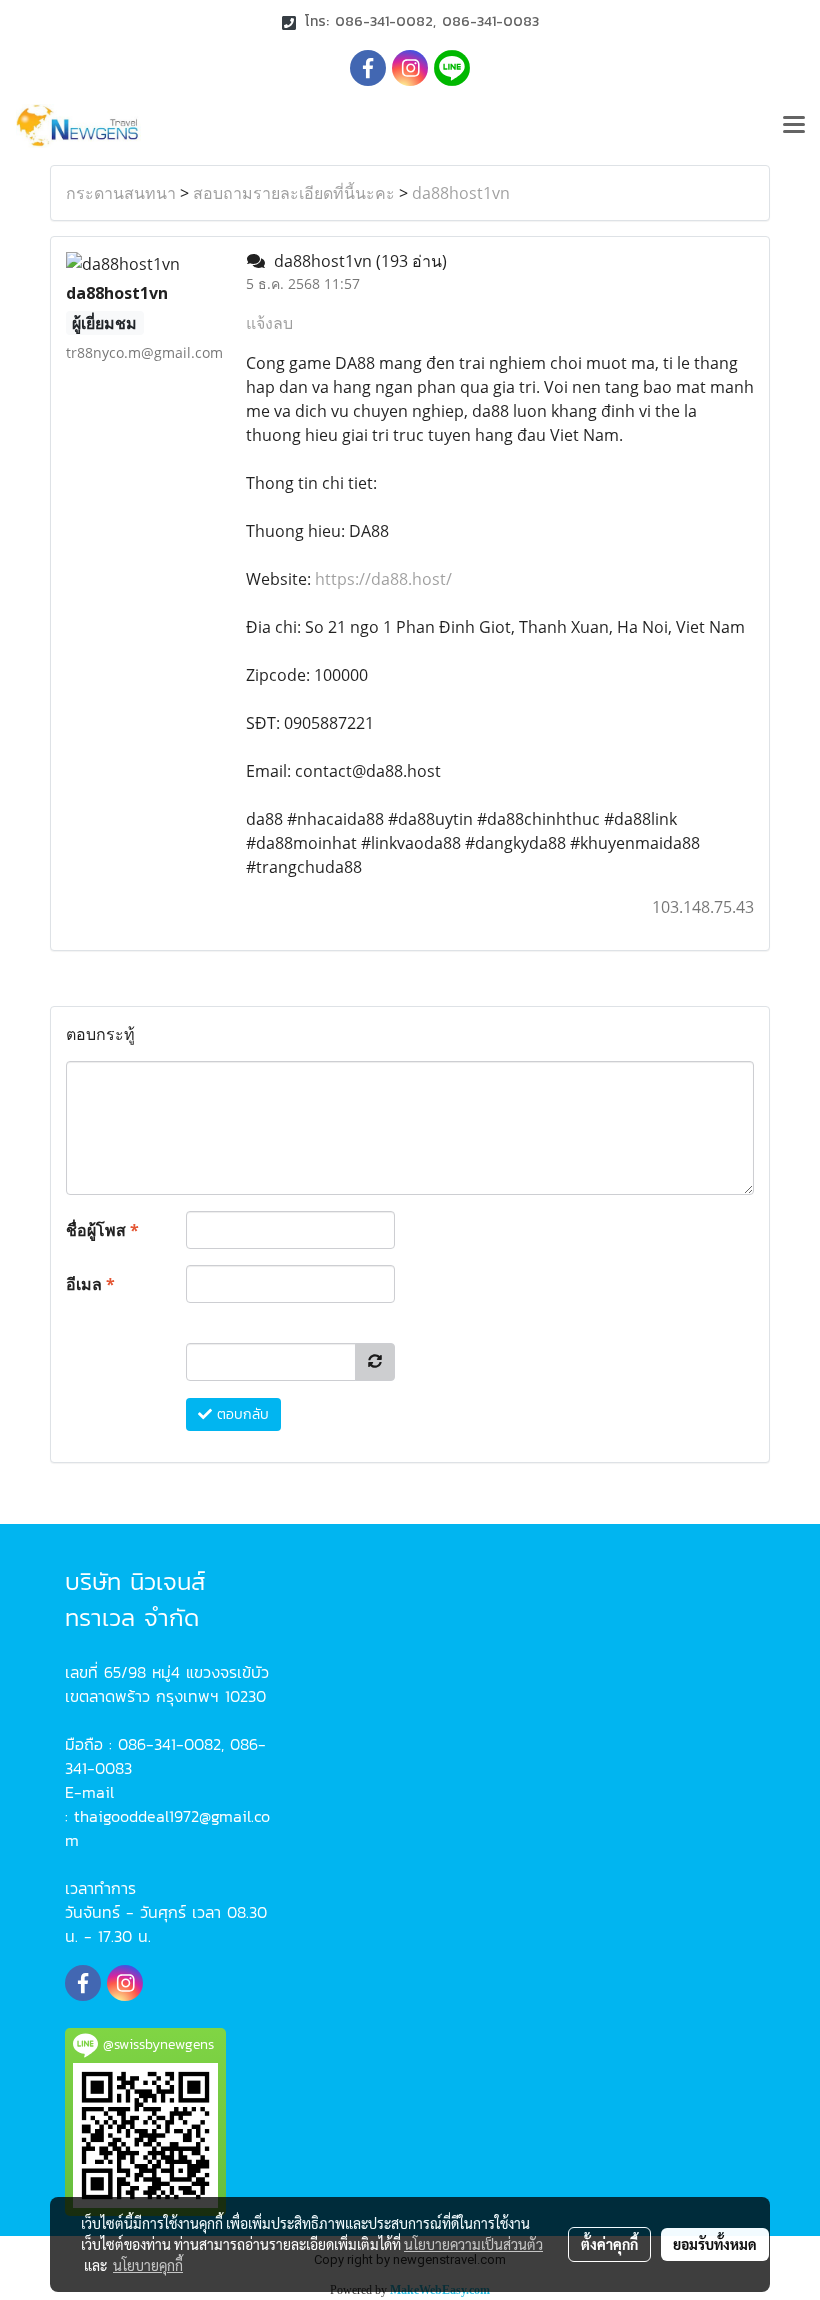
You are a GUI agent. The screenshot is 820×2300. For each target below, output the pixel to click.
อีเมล (90, 1284)
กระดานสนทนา (121, 193)
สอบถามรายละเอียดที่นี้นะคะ (294, 193)
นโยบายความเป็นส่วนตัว (473, 2244)
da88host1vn (461, 193)
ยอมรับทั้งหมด (715, 2244)
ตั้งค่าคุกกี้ (609, 2244)
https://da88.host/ (381, 579)
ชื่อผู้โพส (102, 1230)
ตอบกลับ (240, 1414)
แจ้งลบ (269, 323)
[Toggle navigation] (794, 126)
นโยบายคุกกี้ (148, 2265)
